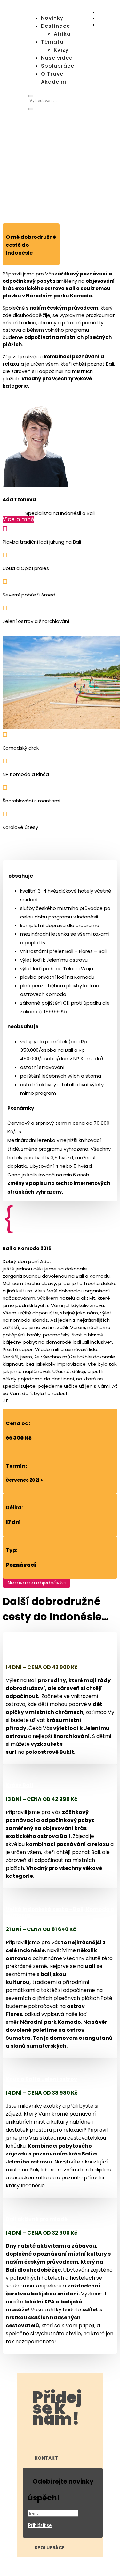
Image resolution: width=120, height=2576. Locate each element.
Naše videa (57, 58)
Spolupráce (58, 66)
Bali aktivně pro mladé (37, 2219)
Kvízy (61, 50)
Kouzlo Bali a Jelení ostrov (41, 2079)
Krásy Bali (19, 1785)
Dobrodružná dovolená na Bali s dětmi (58, 1654)
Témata (52, 42)
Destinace (56, 26)
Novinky (52, 18)
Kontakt (46, 2458)
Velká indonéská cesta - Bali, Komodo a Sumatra (60, 1912)
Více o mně (18, 519)
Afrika (62, 34)
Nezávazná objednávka (36, 1583)
